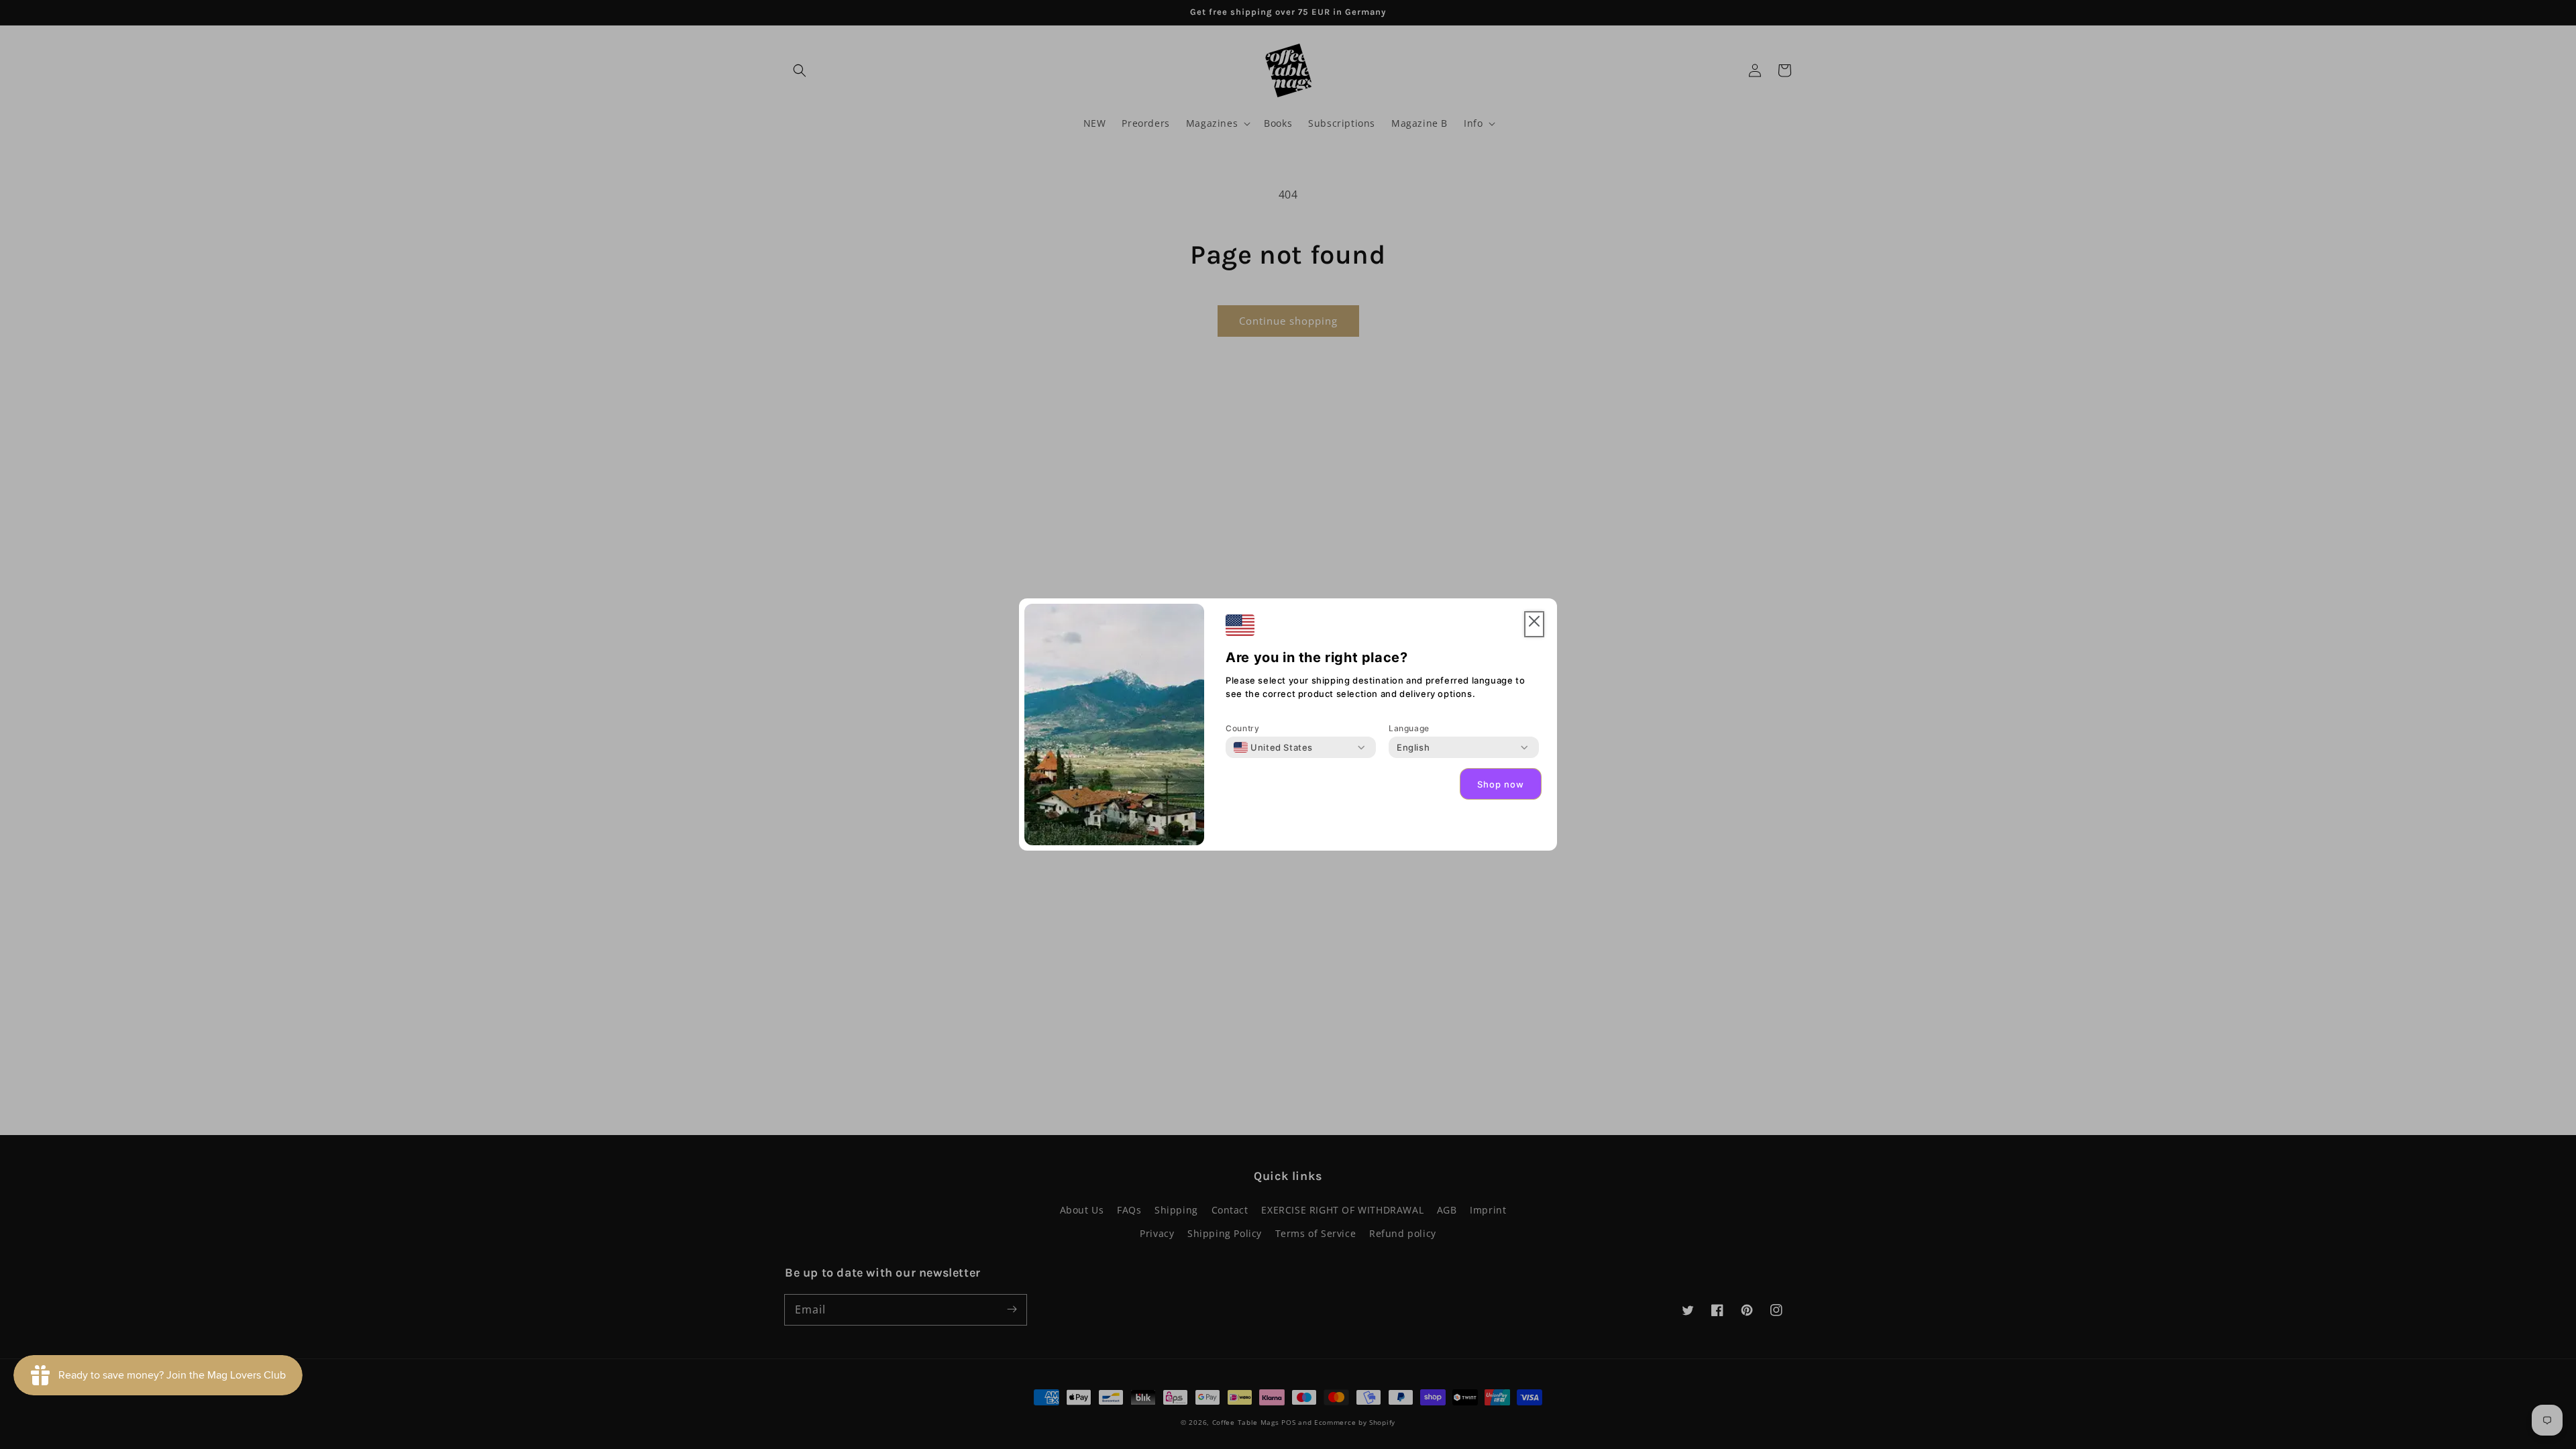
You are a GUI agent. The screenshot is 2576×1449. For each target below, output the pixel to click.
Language (1409, 728)
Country (1242, 728)
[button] (1534, 624)
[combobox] (1273, 747)
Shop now (1501, 784)
